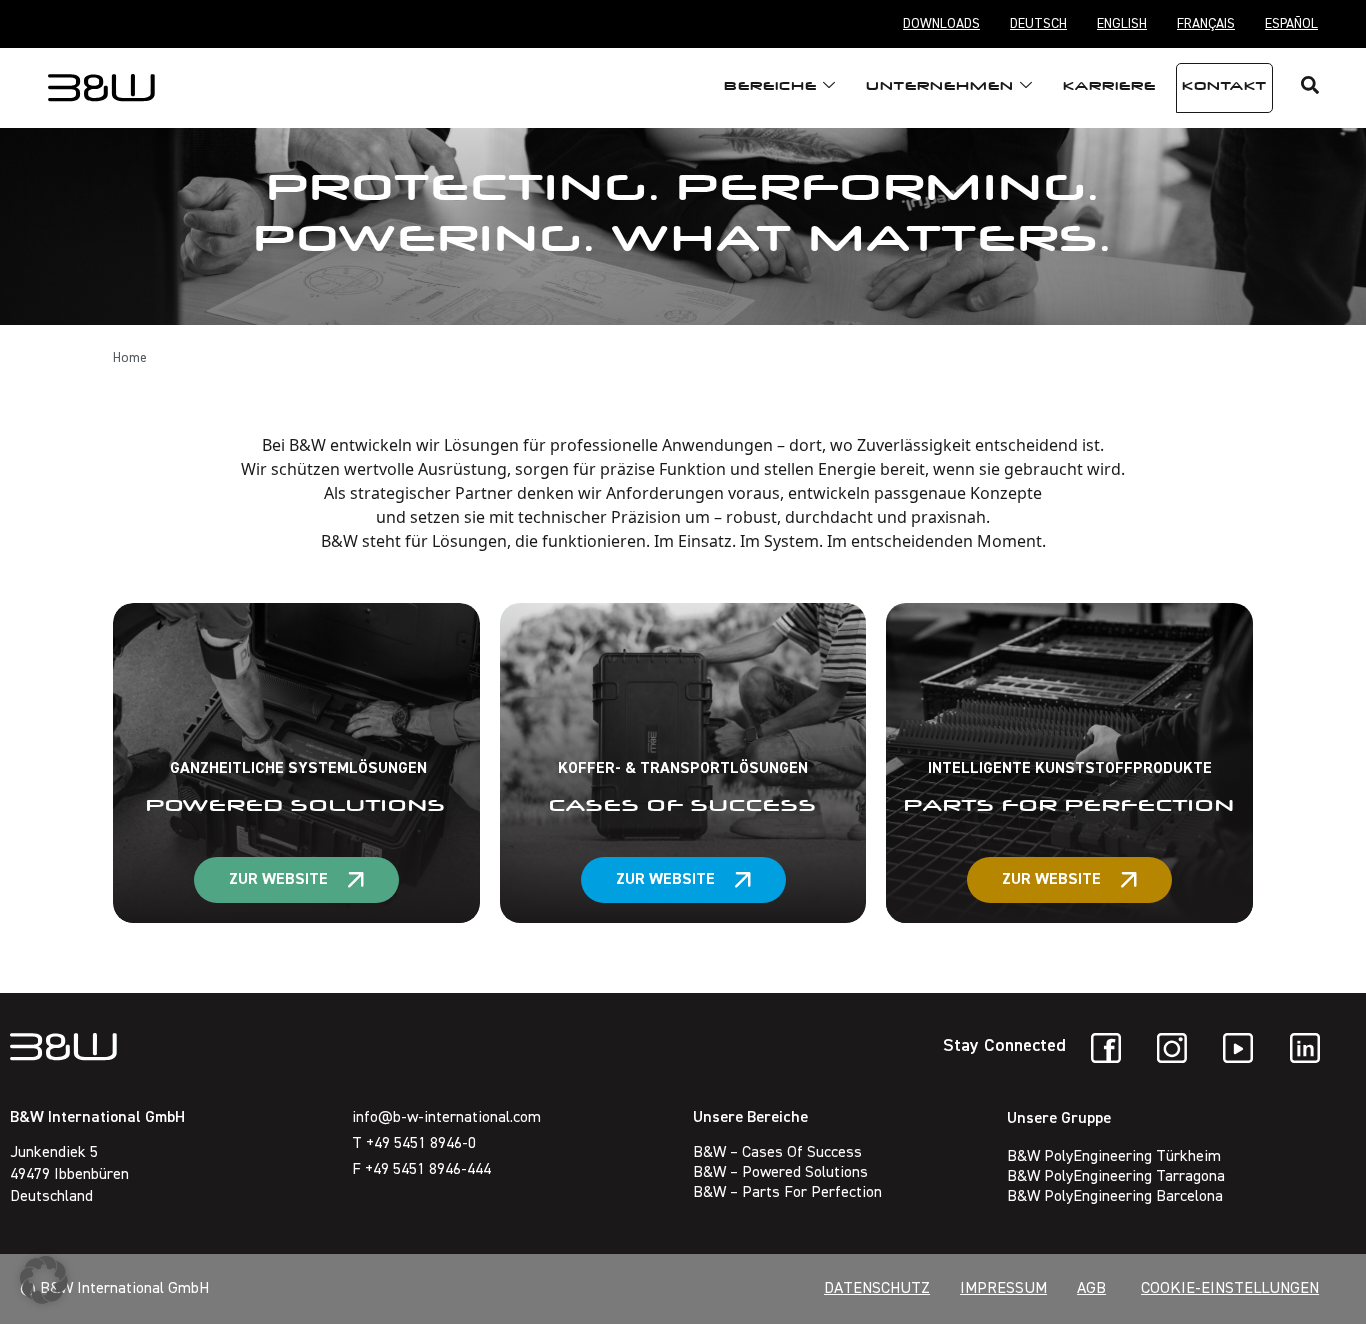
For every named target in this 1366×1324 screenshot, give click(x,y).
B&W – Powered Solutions (780, 1173)
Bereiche (770, 88)
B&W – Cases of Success (777, 1153)
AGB (1091, 1289)
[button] (44, 1280)
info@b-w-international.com (446, 1118)
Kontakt (1224, 88)
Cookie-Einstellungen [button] (1230, 1289)
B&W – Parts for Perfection (787, 1193)
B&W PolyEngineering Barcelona (1115, 1197)
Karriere (1109, 88)
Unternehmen (940, 88)
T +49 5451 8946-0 (414, 1144)
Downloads (941, 24)
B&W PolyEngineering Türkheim (1114, 1157)
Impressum (1003, 1289)
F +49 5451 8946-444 (421, 1170)
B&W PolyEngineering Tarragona (1116, 1177)
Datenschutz (877, 1289)
